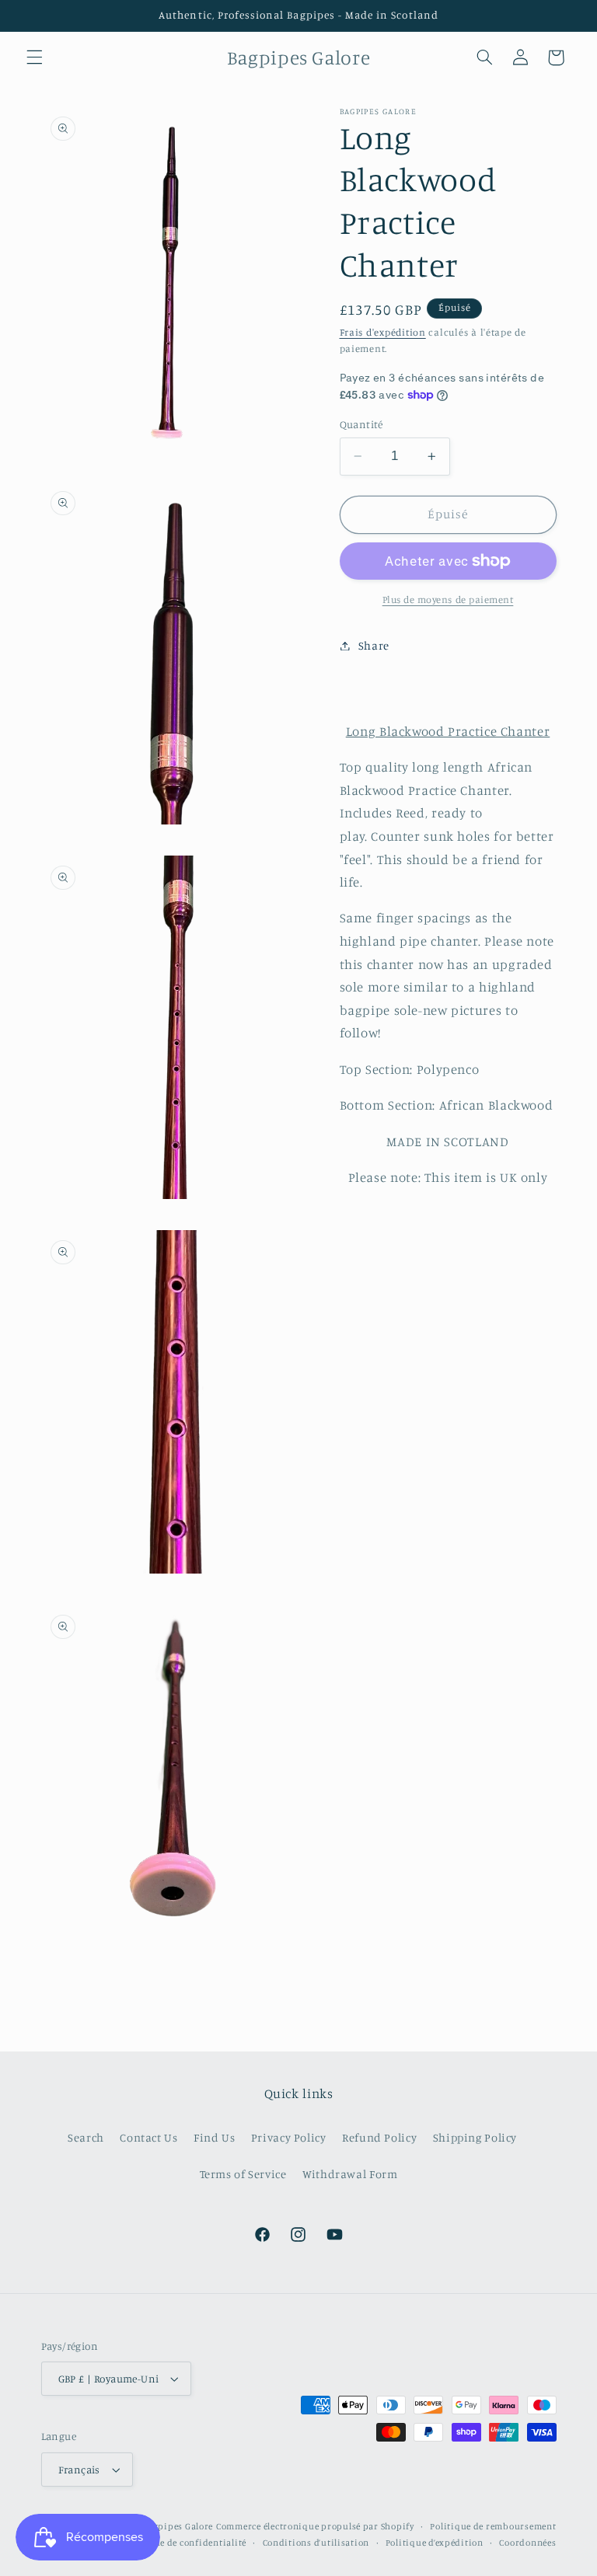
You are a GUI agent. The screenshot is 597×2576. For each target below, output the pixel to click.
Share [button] (374, 645)
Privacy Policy (289, 2137)
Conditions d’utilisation (316, 2543)
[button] (34, 58)
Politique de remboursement (493, 2526)
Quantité (361, 424)
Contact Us (148, 2137)
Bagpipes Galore (178, 2526)
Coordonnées (527, 2543)
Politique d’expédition (435, 2543)
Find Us (214, 2137)
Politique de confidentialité (185, 2543)
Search (86, 2137)
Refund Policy (379, 2137)
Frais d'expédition (383, 332)
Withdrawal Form (350, 2174)
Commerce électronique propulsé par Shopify (315, 2526)
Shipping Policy (475, 2137)
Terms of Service (243, 2174)
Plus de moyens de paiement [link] (448, 600)
